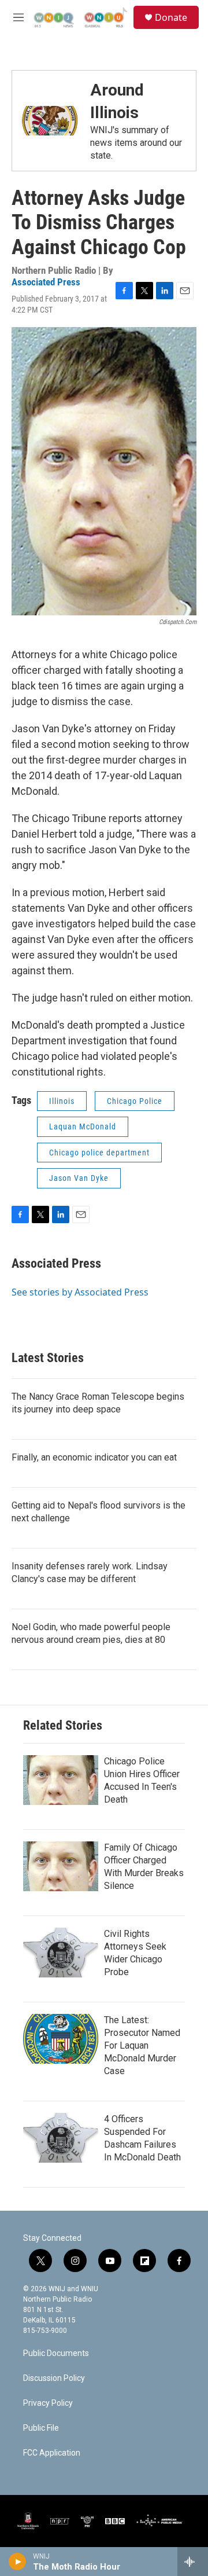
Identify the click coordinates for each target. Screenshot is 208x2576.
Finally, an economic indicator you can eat (94, 1457)
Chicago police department (99, 1153)
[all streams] (193, 2562)
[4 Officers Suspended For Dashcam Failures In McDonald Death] (61, 2138)
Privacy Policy (48, 2403)
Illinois (62, 1101)
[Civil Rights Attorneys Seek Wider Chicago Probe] (61, 1953)
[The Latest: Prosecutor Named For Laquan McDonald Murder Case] (61, 2039)
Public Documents (56, 2353)
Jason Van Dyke (79, 1178)
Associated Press (46, 282)
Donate (171, 17)
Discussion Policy (54, 2378)
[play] (18, 2562)
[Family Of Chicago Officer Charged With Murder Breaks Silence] (61, 1866)
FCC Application (52, 2453)
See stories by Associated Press (80, 1292)
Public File (41, 2428)
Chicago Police (135, 1101)
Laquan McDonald (83, 1126)
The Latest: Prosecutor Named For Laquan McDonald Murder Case (142, 2045)
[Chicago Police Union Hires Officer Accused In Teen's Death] (61, 1780)
